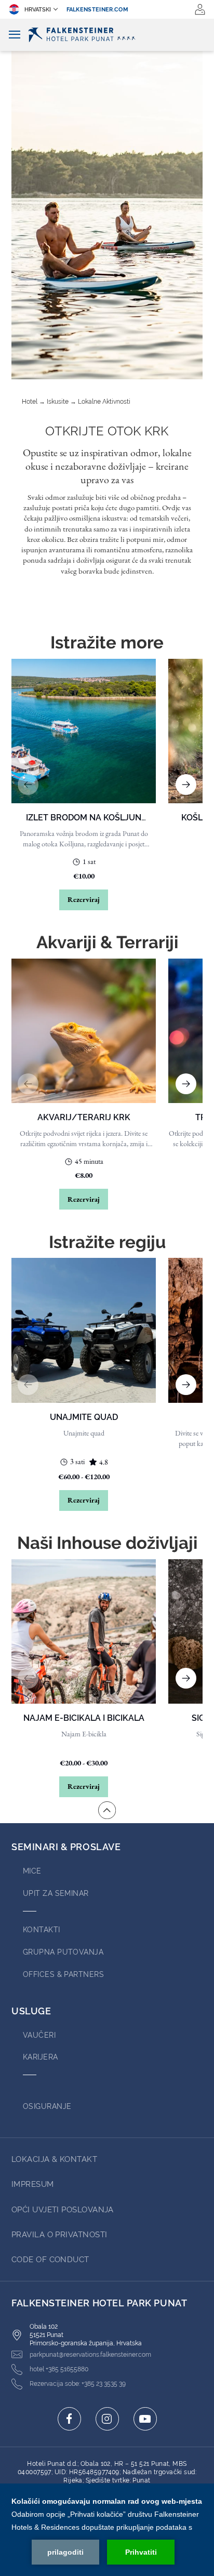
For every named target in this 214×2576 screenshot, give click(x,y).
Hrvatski (38, 10)
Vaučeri (39, 2035)
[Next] (186, 785)
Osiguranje (47, 2106)
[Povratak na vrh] (107, 1810)
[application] (107, 2530)
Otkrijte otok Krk (107, 431)
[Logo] (107, 35)
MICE (32, 1871)
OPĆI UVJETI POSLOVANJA (63, 2210)
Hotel (30, 402)
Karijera (41, 2057)
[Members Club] (200, 9)
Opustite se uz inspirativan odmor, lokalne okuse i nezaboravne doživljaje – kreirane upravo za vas (107, 466)
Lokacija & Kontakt (54, 2159)
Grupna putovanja (63, 1952)
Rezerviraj (84, 899)
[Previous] (28, 785)
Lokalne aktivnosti (104, 402)
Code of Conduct (50, 2260)
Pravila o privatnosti (59, 2235)
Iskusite (58, 402)
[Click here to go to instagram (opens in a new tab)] (107, 2419)
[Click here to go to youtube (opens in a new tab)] (145, 2419)
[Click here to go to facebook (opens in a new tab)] (69, 2419)
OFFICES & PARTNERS (63, 1974)
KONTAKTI (42, 1930)
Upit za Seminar (56, 1893)
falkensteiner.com (98, 10)
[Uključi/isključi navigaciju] (15, 35)
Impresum (33, 2184)
